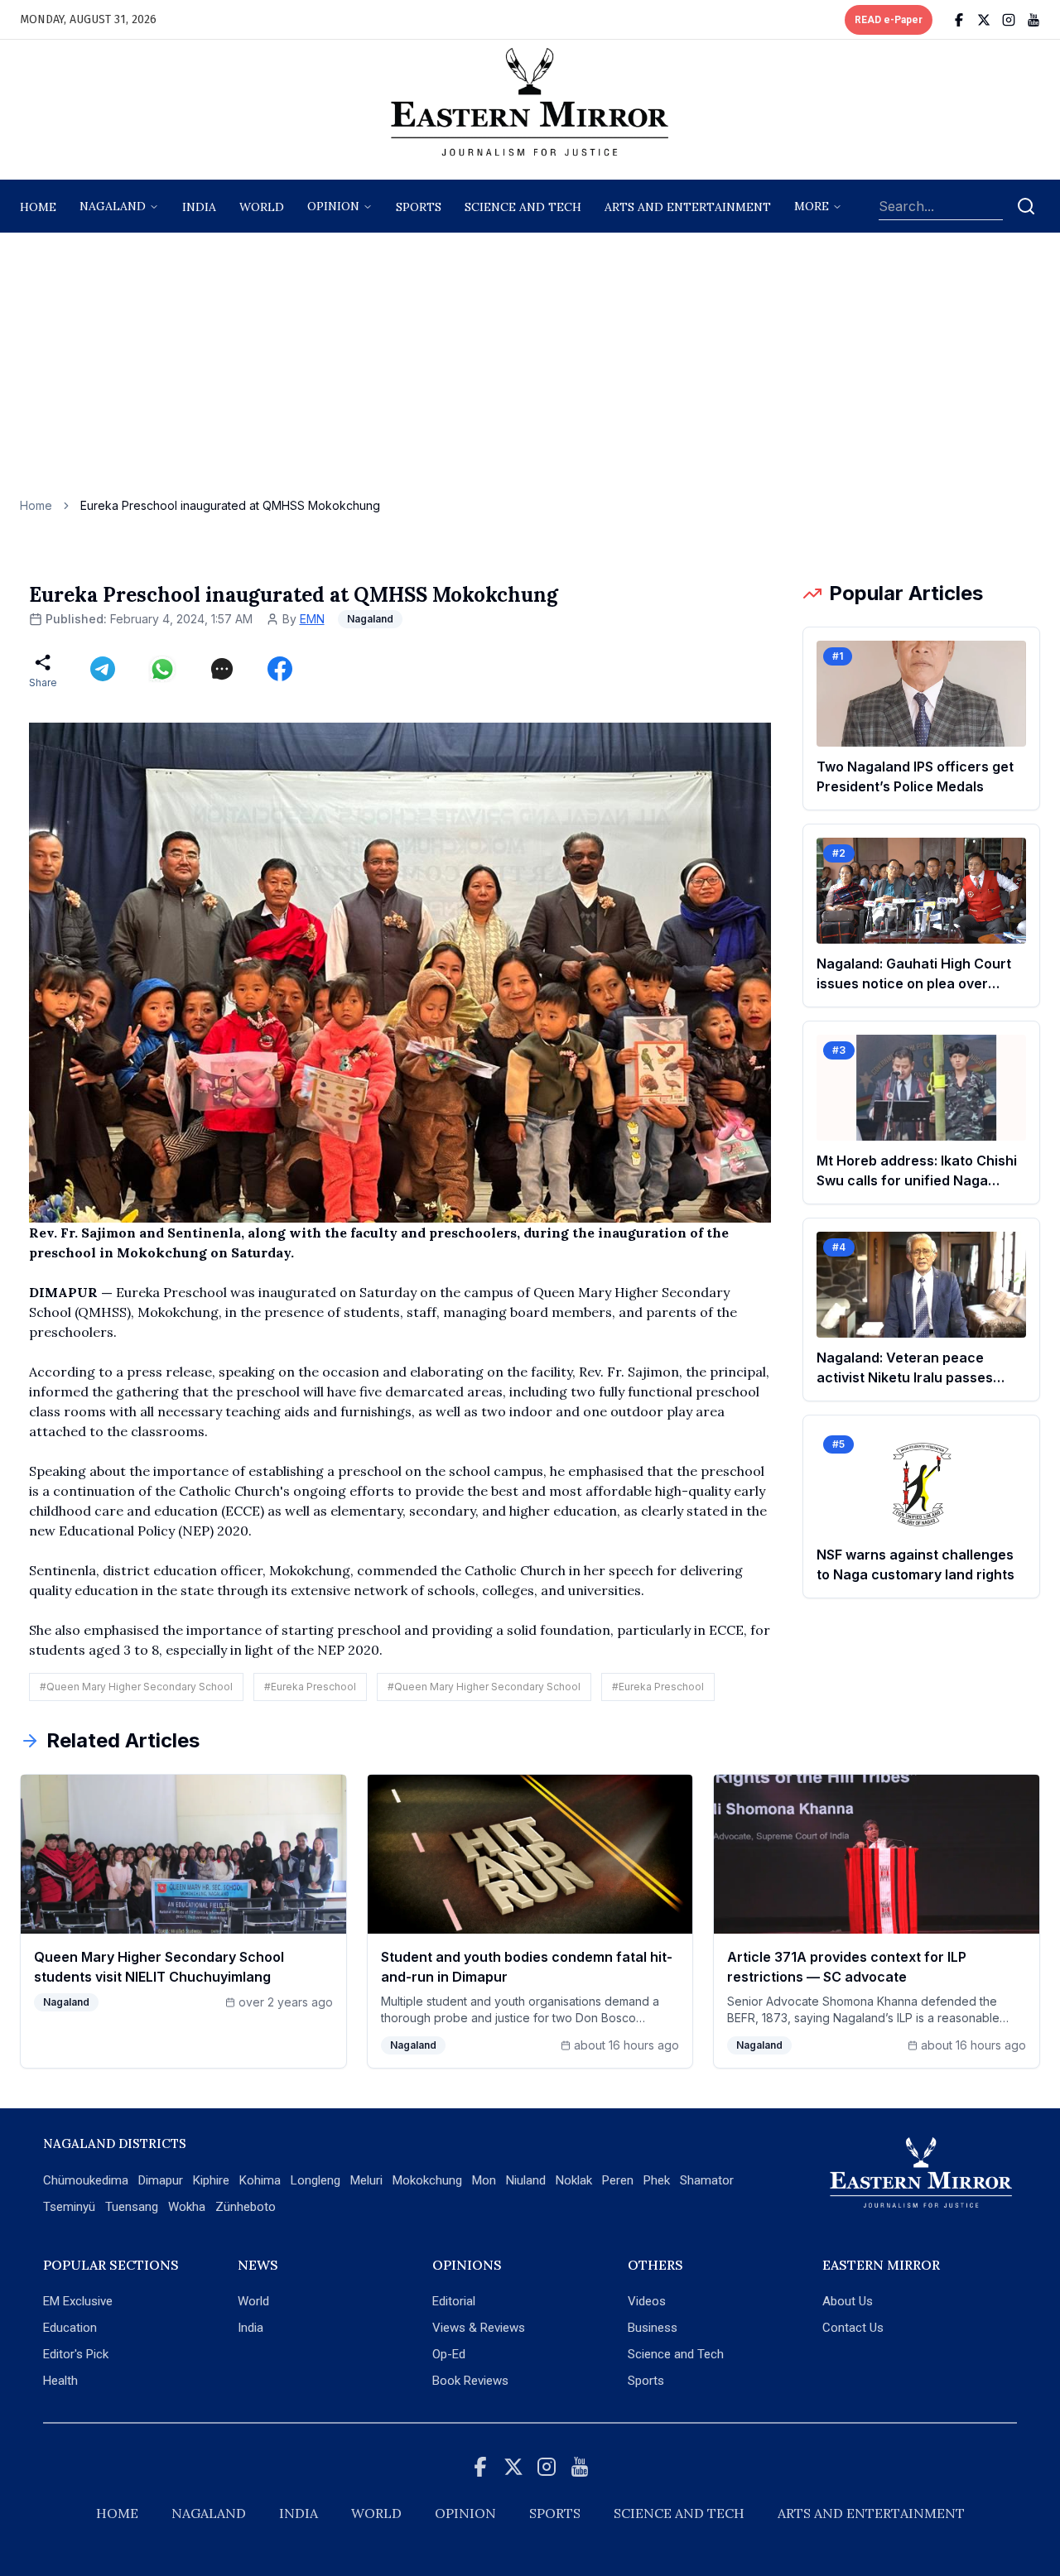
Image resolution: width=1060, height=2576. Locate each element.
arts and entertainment (688, 207)
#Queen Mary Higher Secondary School (136, 1687)
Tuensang (132, 2207)
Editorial (454, 2301)
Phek (657, 2180)
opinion (333, 206)
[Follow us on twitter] (984, 20)
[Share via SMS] (222, 669)
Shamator (707, 2180)
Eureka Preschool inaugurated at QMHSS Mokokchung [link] (230, 505)
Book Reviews (470, 2381)
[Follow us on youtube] (1033, 20)
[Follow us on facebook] (959, 20)
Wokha (187, 2207)
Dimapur (161, 2180)
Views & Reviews (479, 2328)
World (262, 207)
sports (419, 207)
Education (70, 2328)
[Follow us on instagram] (1009, 20)
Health (60, 2381)
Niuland (526, 2180)
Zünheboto (246, 2207)
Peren (618, 2180)
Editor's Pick (76, 2354)
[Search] (1026, 206)
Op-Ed (449, 2354)
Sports (646, 2381)
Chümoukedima (86, 2180)
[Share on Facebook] (280, 669)
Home (38, 207)
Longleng (316, 2180)
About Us (848, 2301)
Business (653, 2328)
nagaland (113, 206)
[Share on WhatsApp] (162, 669)
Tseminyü (69, 2207)
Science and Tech (676, 2354)
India (199, 207)
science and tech (523, 207)
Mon (484, 2180)
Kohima (260, 2180)
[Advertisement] (530, 373)
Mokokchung (427, 2180)
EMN (312, 619)
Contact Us (853, 2328)
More (812, 206)
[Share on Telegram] (103, 669)
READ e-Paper (889, 20)
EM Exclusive (78, 2301)
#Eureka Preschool (310, 1687)
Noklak (574, 2180)
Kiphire (211, 2180)
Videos (647, 2301)
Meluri (366, 2180)
